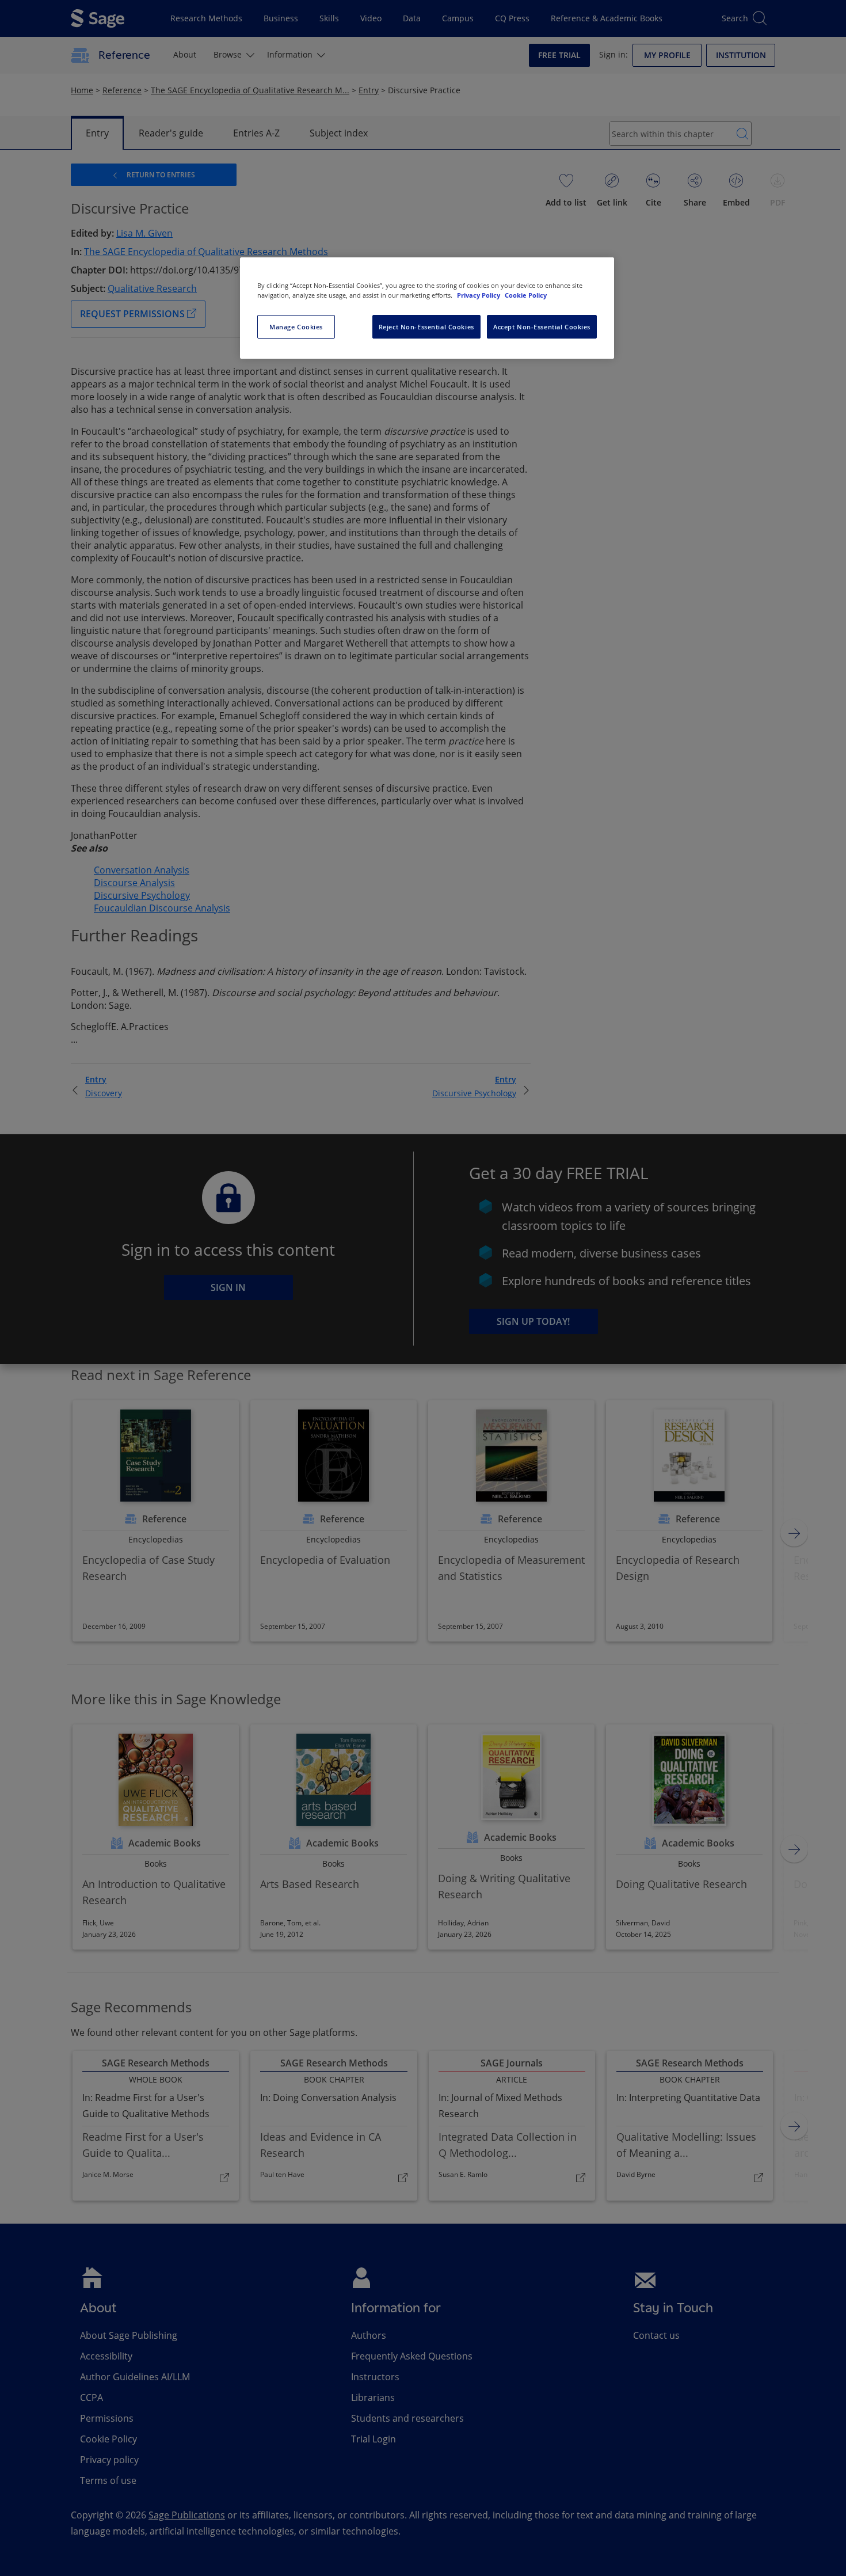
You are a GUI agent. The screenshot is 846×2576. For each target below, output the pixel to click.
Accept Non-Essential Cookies (542, 327)
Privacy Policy (479, 295)
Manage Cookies (296, 327)
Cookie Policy (526, 295)
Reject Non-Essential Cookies (426, 327)
